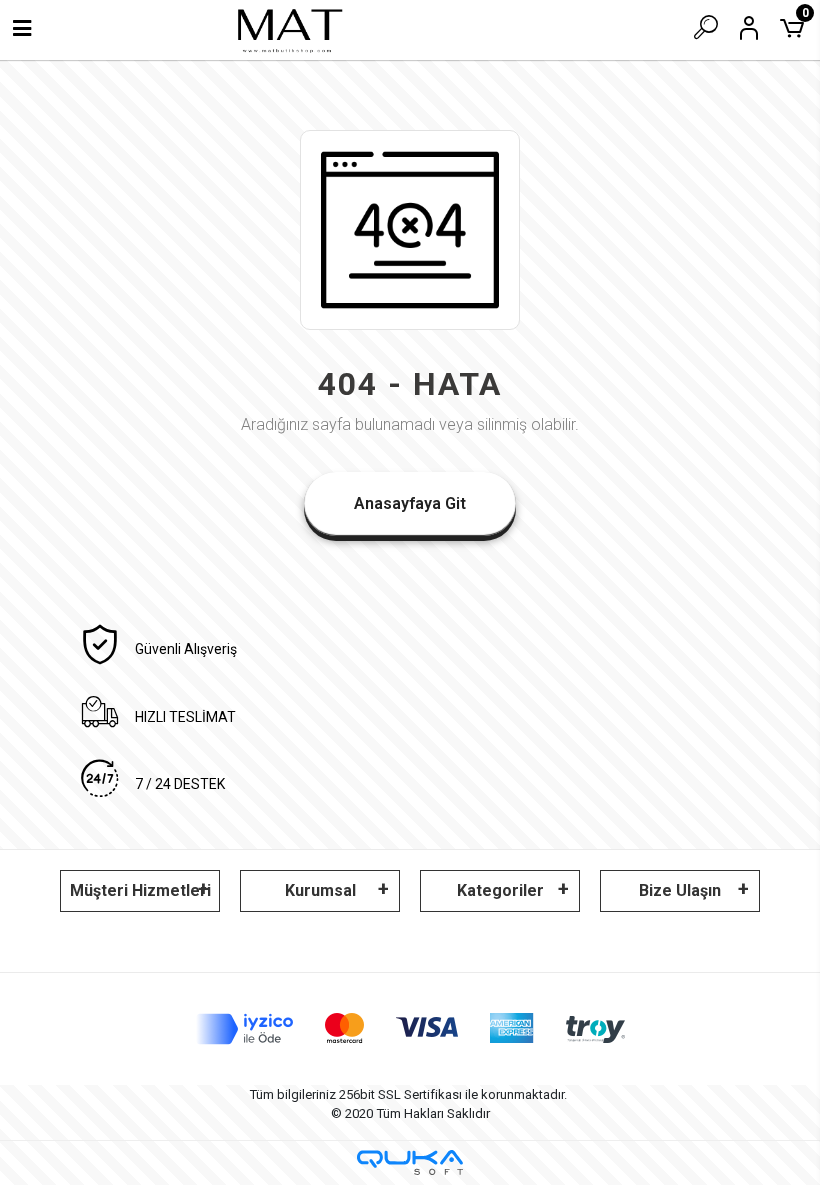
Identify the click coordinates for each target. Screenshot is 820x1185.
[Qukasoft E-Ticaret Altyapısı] (410, 1162)
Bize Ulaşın (680, 890)
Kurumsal (320, 890)
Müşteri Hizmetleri (140, 890)
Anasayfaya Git (410, 503)
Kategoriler (500, 890)
